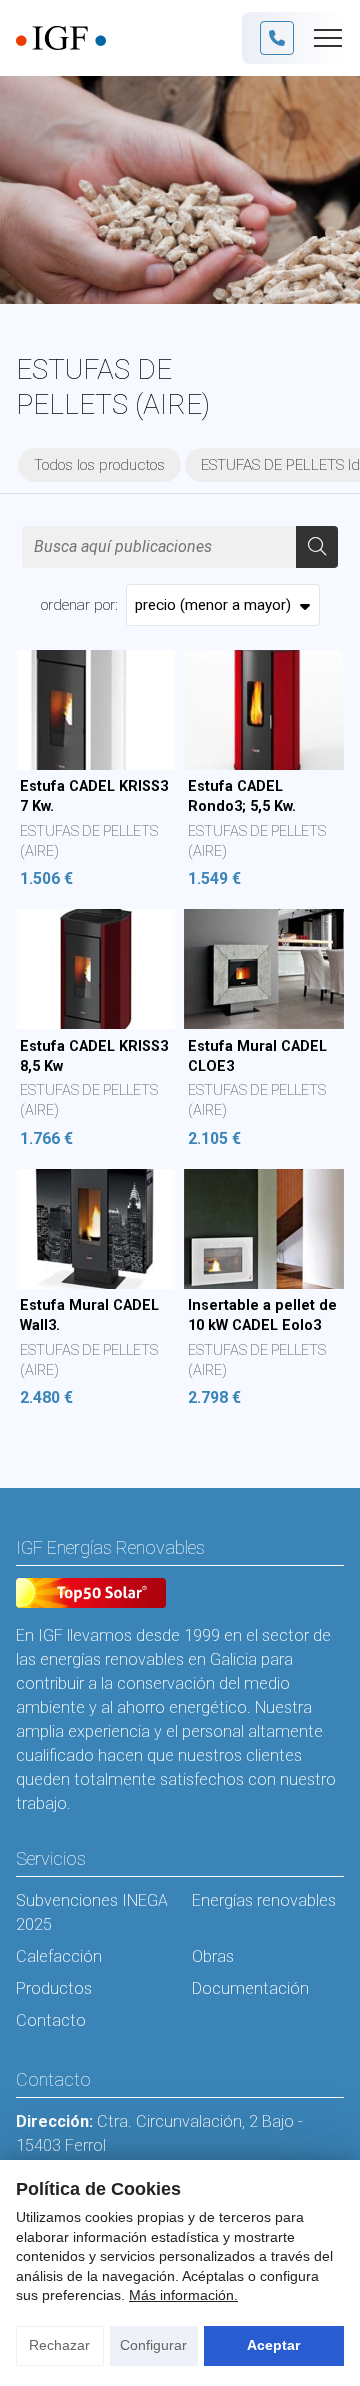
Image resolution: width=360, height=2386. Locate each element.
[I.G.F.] (61, 38)
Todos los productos (99, 465)
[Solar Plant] (91, 1596)
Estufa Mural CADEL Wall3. (89, 1315)
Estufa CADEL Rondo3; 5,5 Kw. (242, 796)
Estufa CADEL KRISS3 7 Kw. (94, 796)
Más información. (183, 2295)
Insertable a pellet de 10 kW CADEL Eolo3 (262, 1315)
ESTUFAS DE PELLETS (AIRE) (89, 841)
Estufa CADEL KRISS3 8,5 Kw (94, 1056)
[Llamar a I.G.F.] (277, 38)
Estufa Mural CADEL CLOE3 (257, 1056)
